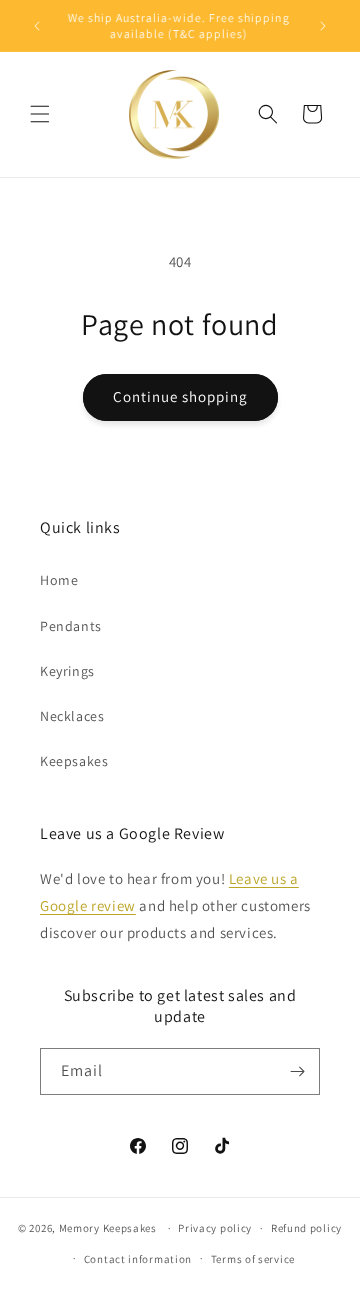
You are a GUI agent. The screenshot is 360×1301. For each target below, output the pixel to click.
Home (59, 580)
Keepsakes (74, 761)
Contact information (138, 1259)
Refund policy (306, 1228)
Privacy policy (215, 1228)
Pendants (71, 626)
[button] (40, 114)
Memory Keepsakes (108, 1228)
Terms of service (253, 1259)
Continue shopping (180, 396)
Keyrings (67, 671)
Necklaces (72, 716)
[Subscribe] (297, 1071)
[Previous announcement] (37, 26)
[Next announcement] (323, 26)
